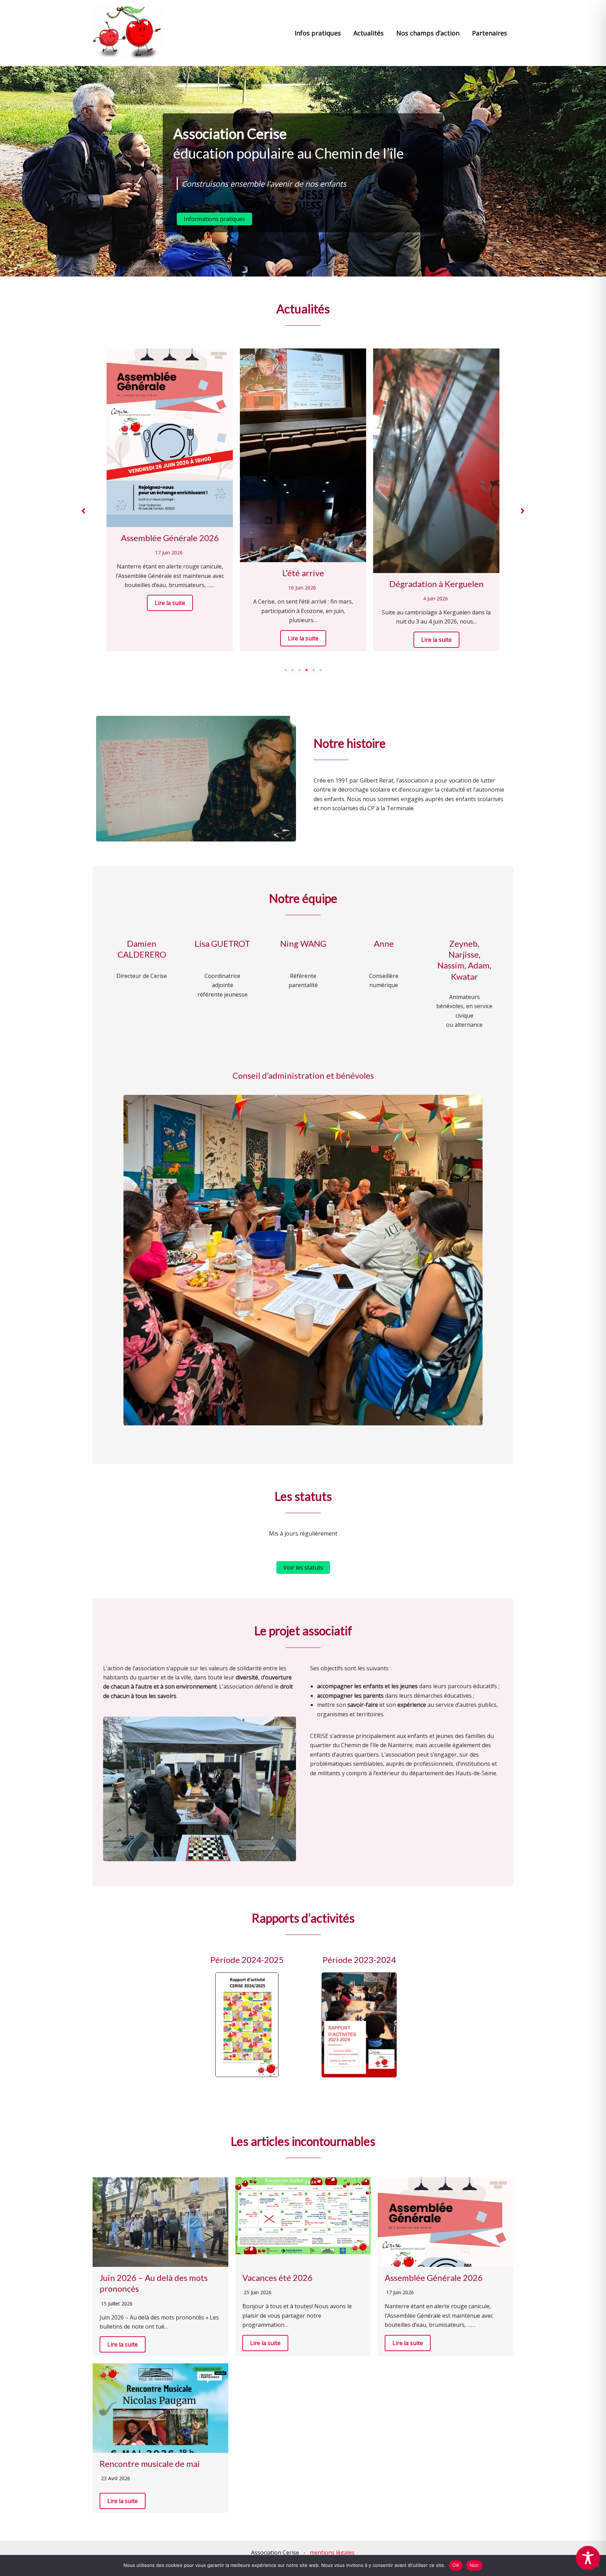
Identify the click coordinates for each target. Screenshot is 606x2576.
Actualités (369, 33)
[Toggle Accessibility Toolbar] (588, 2558)
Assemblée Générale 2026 (434, 2278)
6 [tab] (321, 670)
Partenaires (490, 33)
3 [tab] (299, 670)
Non (474, 2565)
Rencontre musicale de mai (150, 2464)
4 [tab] (307, 670)
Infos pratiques (318, 33)
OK (456, 2565)
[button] (214, 219)
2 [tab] (292, 670)
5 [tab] (314, 670)
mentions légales (332, 2552)
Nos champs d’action (428, 33)
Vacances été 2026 (436, 431)
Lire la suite (170, 640)
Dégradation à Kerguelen (170, 584)
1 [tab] (285, 670)
